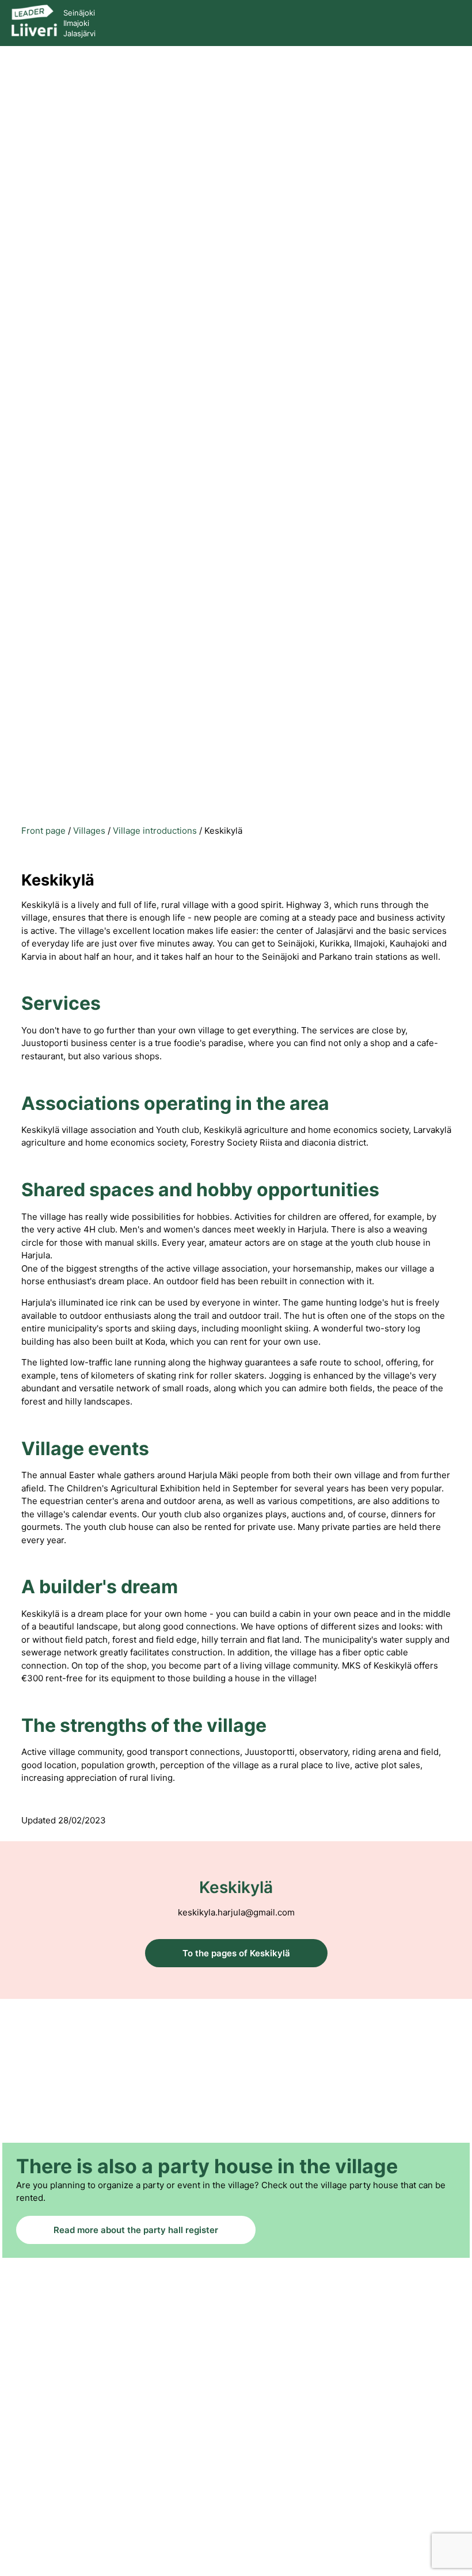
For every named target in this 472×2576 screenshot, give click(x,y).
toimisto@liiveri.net (236, 2470)
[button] (448, 22)
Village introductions (155, 831)
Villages (89, 831)
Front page (43, 831)
